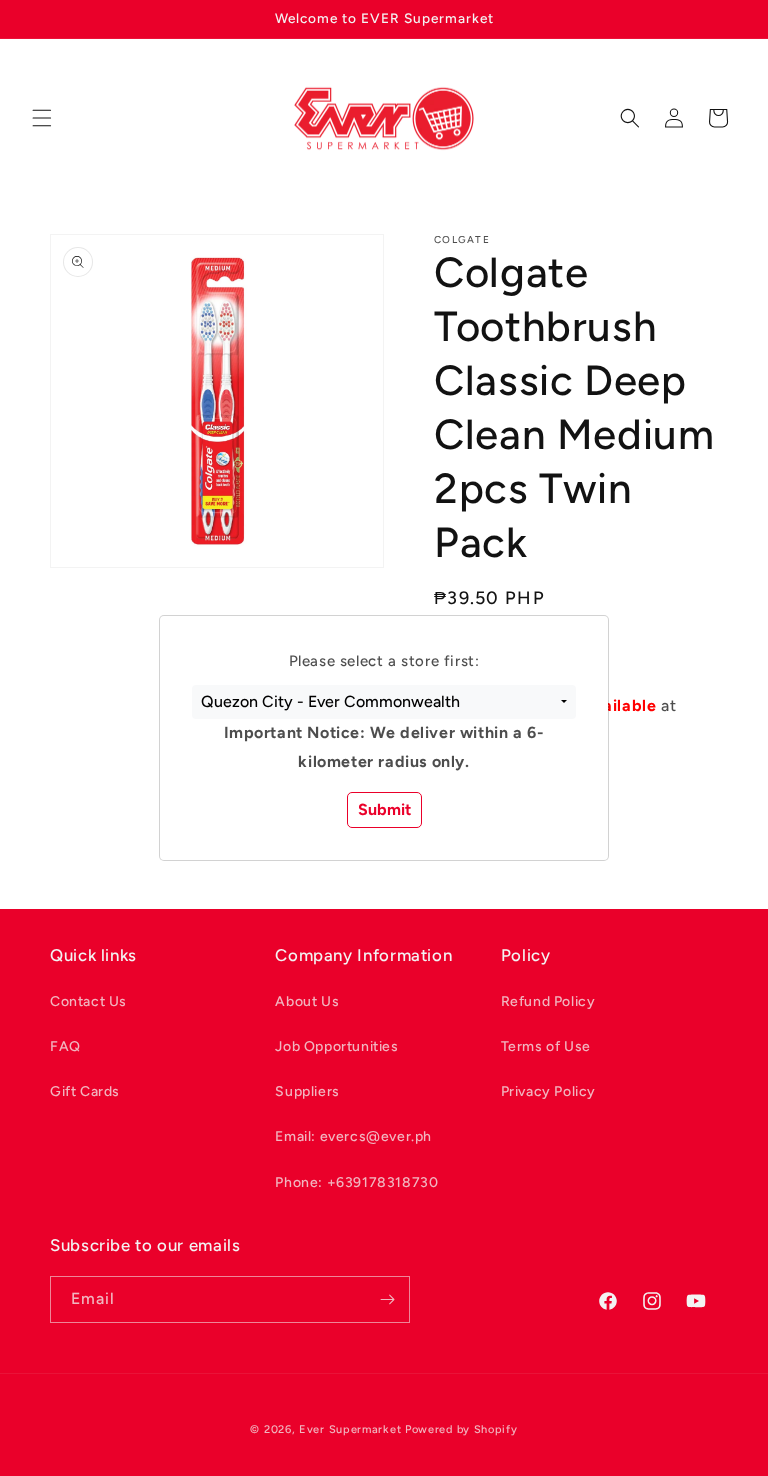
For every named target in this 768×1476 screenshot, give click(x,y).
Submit (384, 809)
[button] (383, 702)
